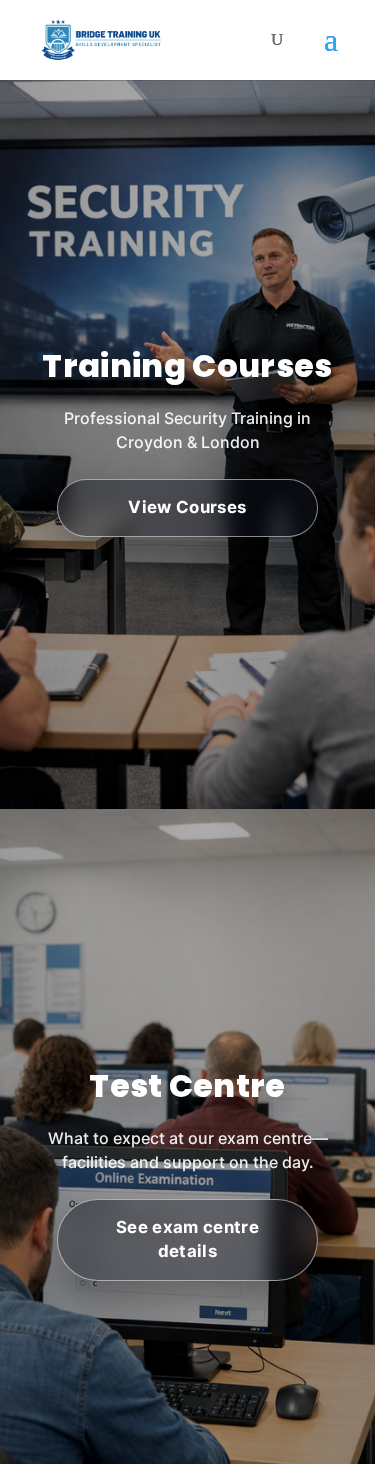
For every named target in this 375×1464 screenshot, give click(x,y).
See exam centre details (187, 1239)
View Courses (187, 507)
